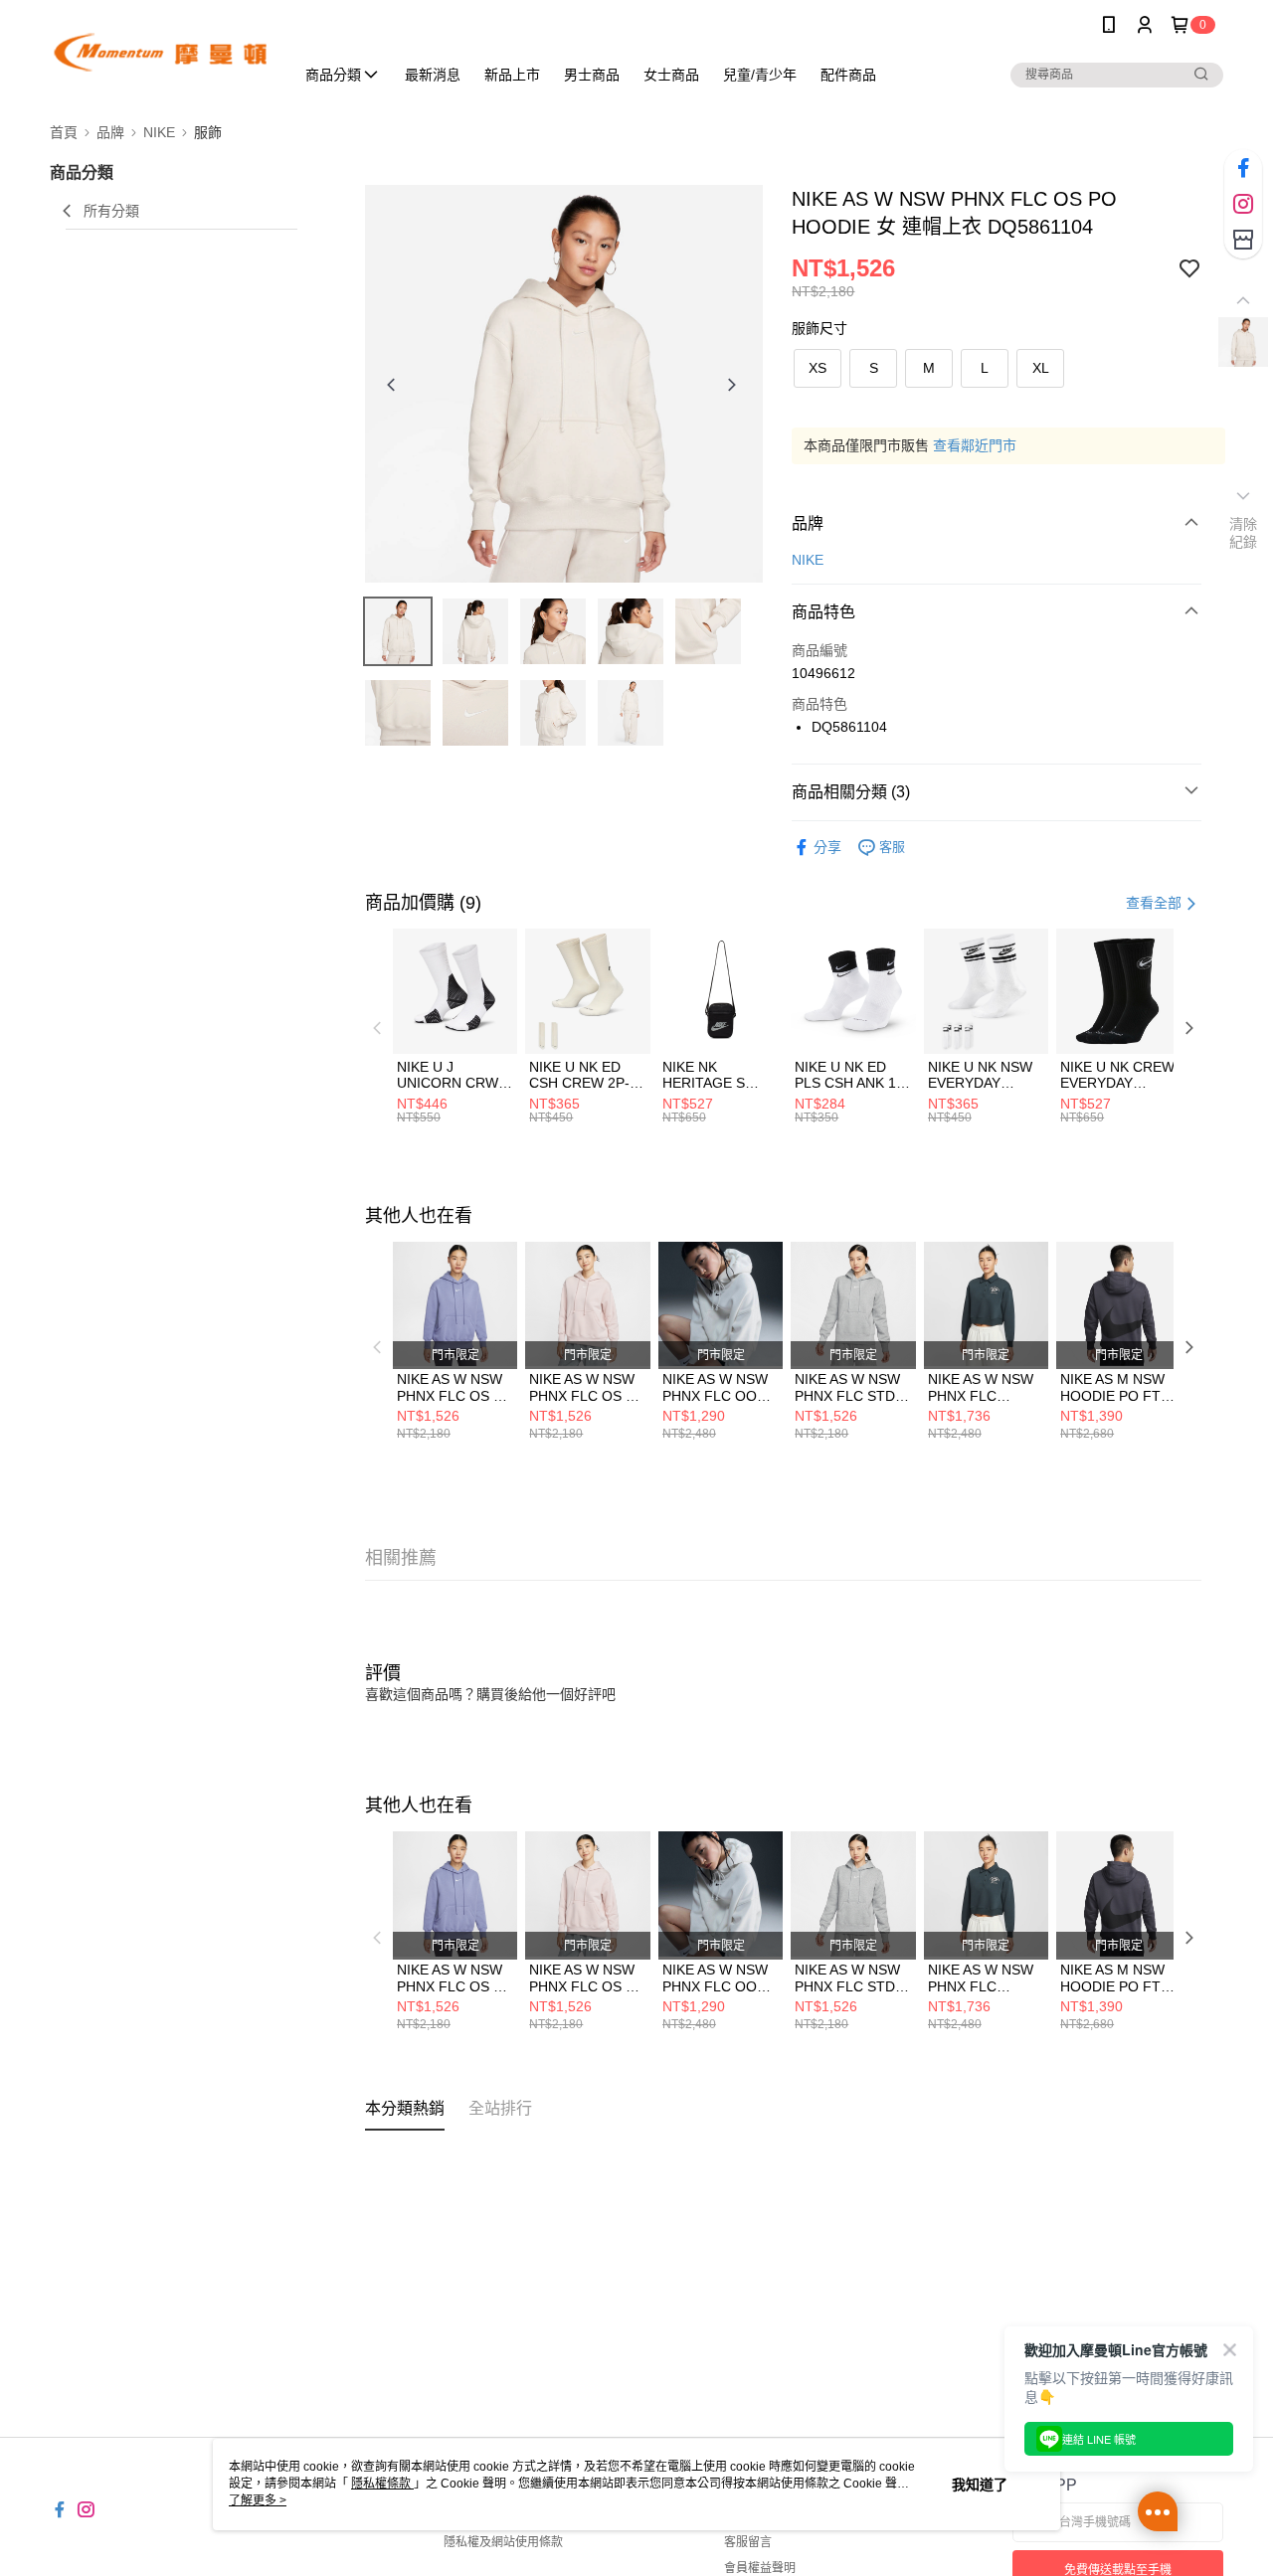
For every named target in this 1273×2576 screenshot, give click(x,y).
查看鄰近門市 (975, 445)
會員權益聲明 (760, 2568)
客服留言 (748, 2542)
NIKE (808, 560)
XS (818, 368)
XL (1041, 368)
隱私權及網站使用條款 (503, 2542)
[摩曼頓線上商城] (160, 52)
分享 (827, 847)
